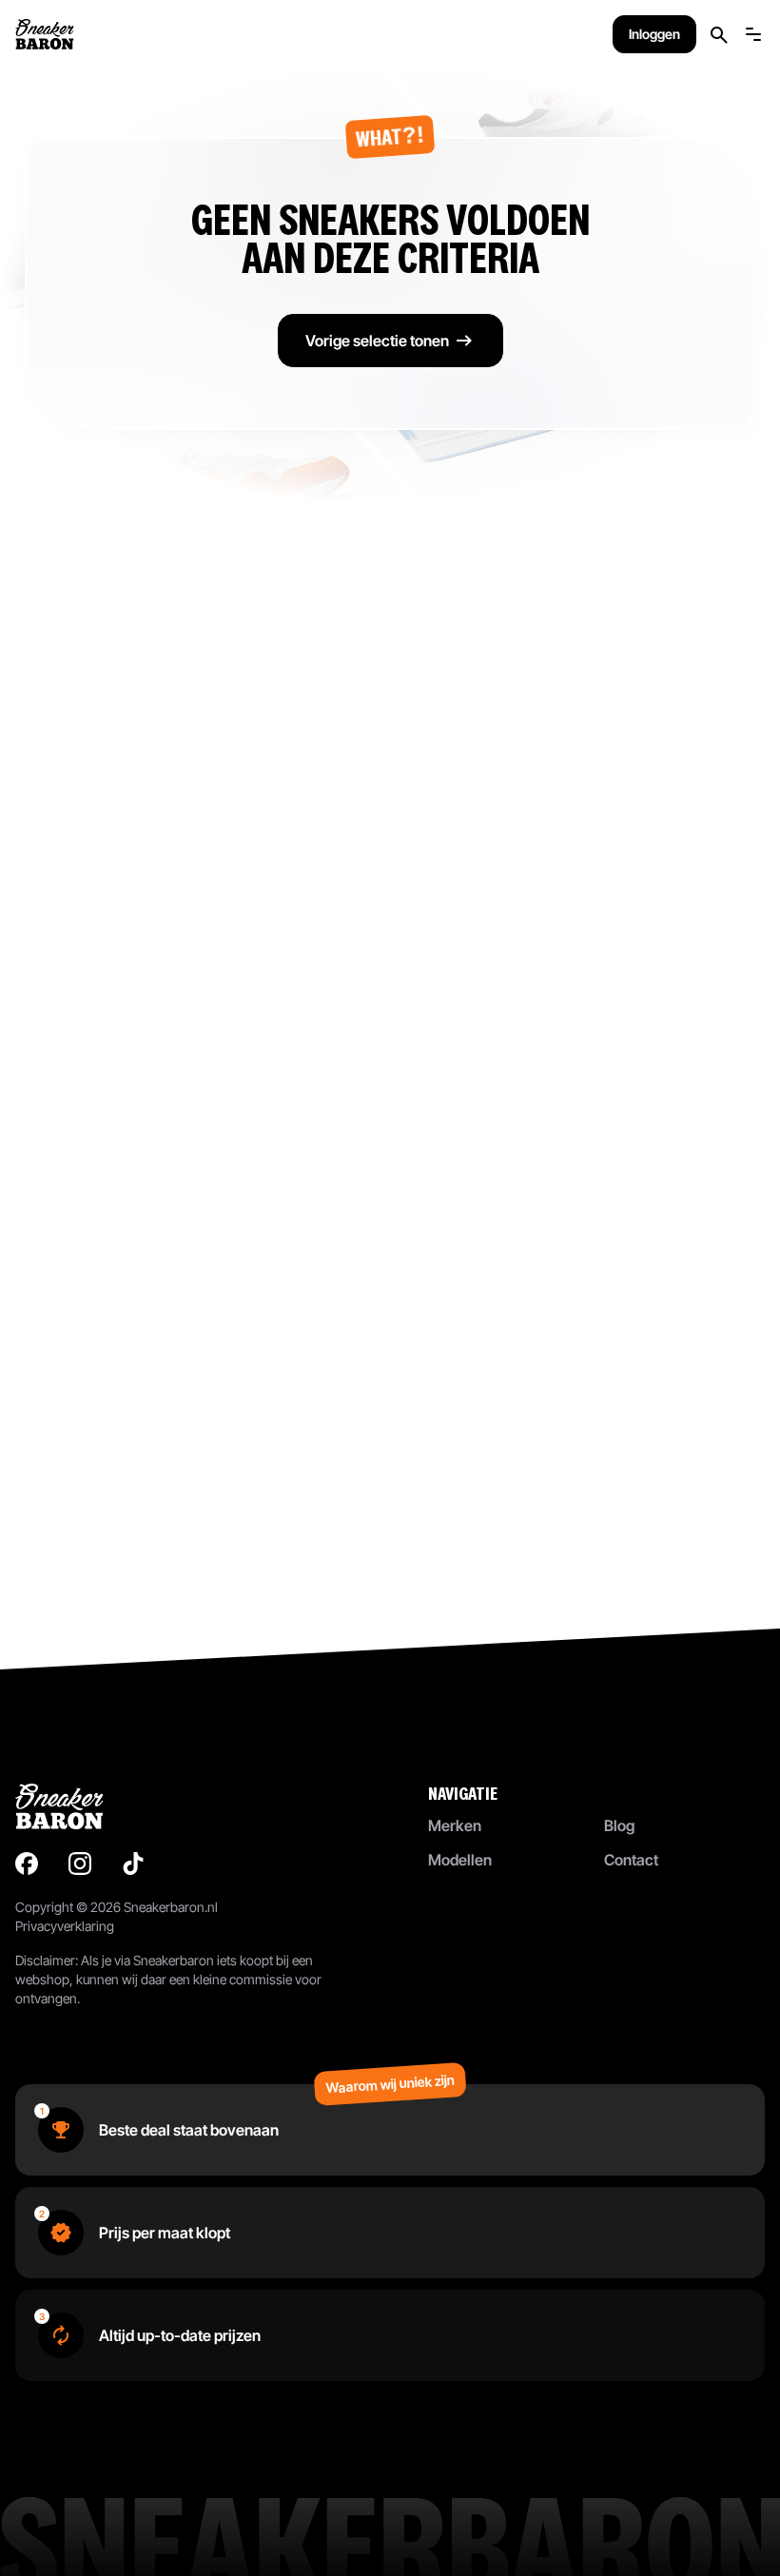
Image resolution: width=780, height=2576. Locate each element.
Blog (619, 1825)
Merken (455, 1825)
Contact (631, 1860)
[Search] (719, 35)
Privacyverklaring (65, 1926)
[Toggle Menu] (753, 34)
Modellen (460, 1860)
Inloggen (654, 34)
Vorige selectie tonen (377, 341)
